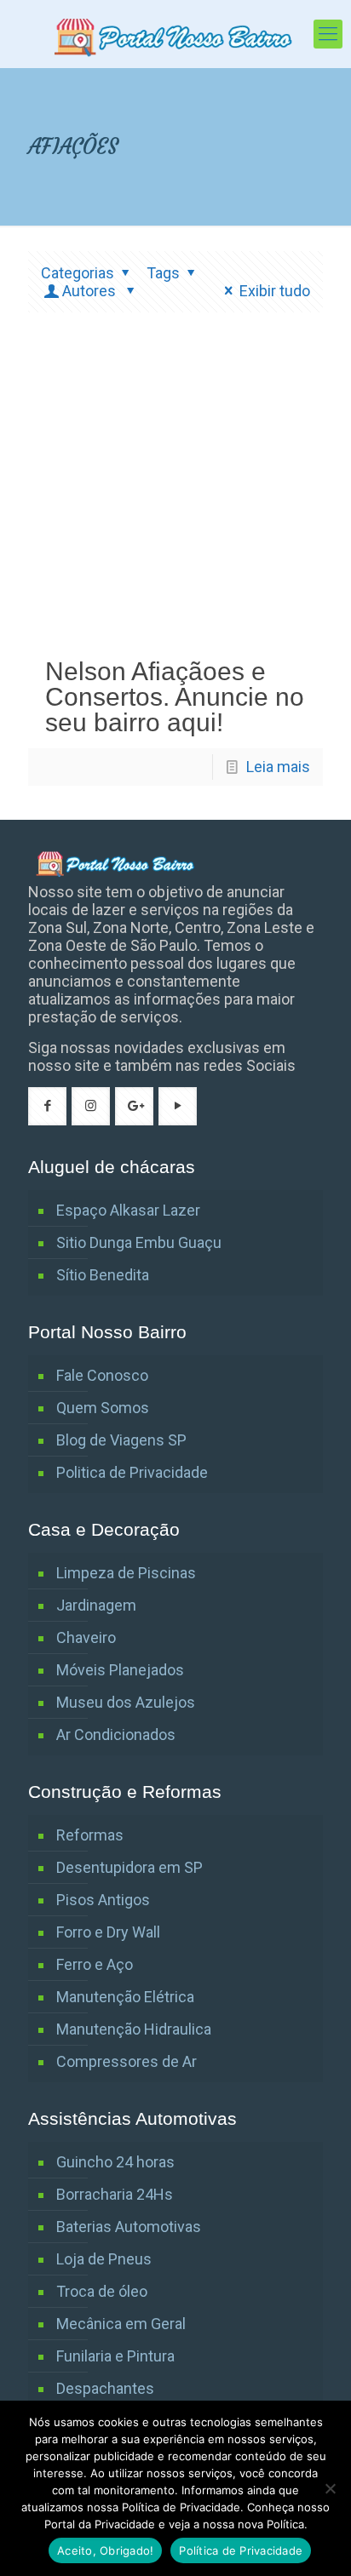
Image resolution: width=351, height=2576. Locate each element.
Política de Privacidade (241, 2550)
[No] (330, 2488)
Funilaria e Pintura (115, 2356)
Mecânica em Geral (121, 2324)
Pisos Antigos (103, 1900)
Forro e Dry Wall (108, 1932)
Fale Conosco (102, 1375)
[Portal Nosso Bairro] (175, 34)
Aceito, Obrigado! (105, 2550)
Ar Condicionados (116, 1735)
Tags (163, 273)
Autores (91, 291)
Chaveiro (86, 1637)
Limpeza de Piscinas (126, 1573)
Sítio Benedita (103, 1275)
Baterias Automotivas (129, 2227)
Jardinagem (96, 1605)
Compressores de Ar (127, 2061)
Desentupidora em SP (129, 1867)
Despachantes (105, 2388)
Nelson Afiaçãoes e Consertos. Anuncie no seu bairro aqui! (175, 697)
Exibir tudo (275, 291)
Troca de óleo (102, 2291)
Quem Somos (103, 1408)
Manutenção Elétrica (125, 1997)
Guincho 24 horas (115, 2162)
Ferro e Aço (95, 1964)
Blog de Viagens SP (121, 1440)
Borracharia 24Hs (115, 2194)
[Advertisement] (175, 487)
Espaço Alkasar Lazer (128, 1210)
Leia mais (278, 767)
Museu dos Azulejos (126, 1702)
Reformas (90, 1835)
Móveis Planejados (120, 1670)
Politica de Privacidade (132, 1472)
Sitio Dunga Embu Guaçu (139, 1242)
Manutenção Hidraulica (134, 2029)
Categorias (78, 273)
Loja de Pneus (104, 2259)
